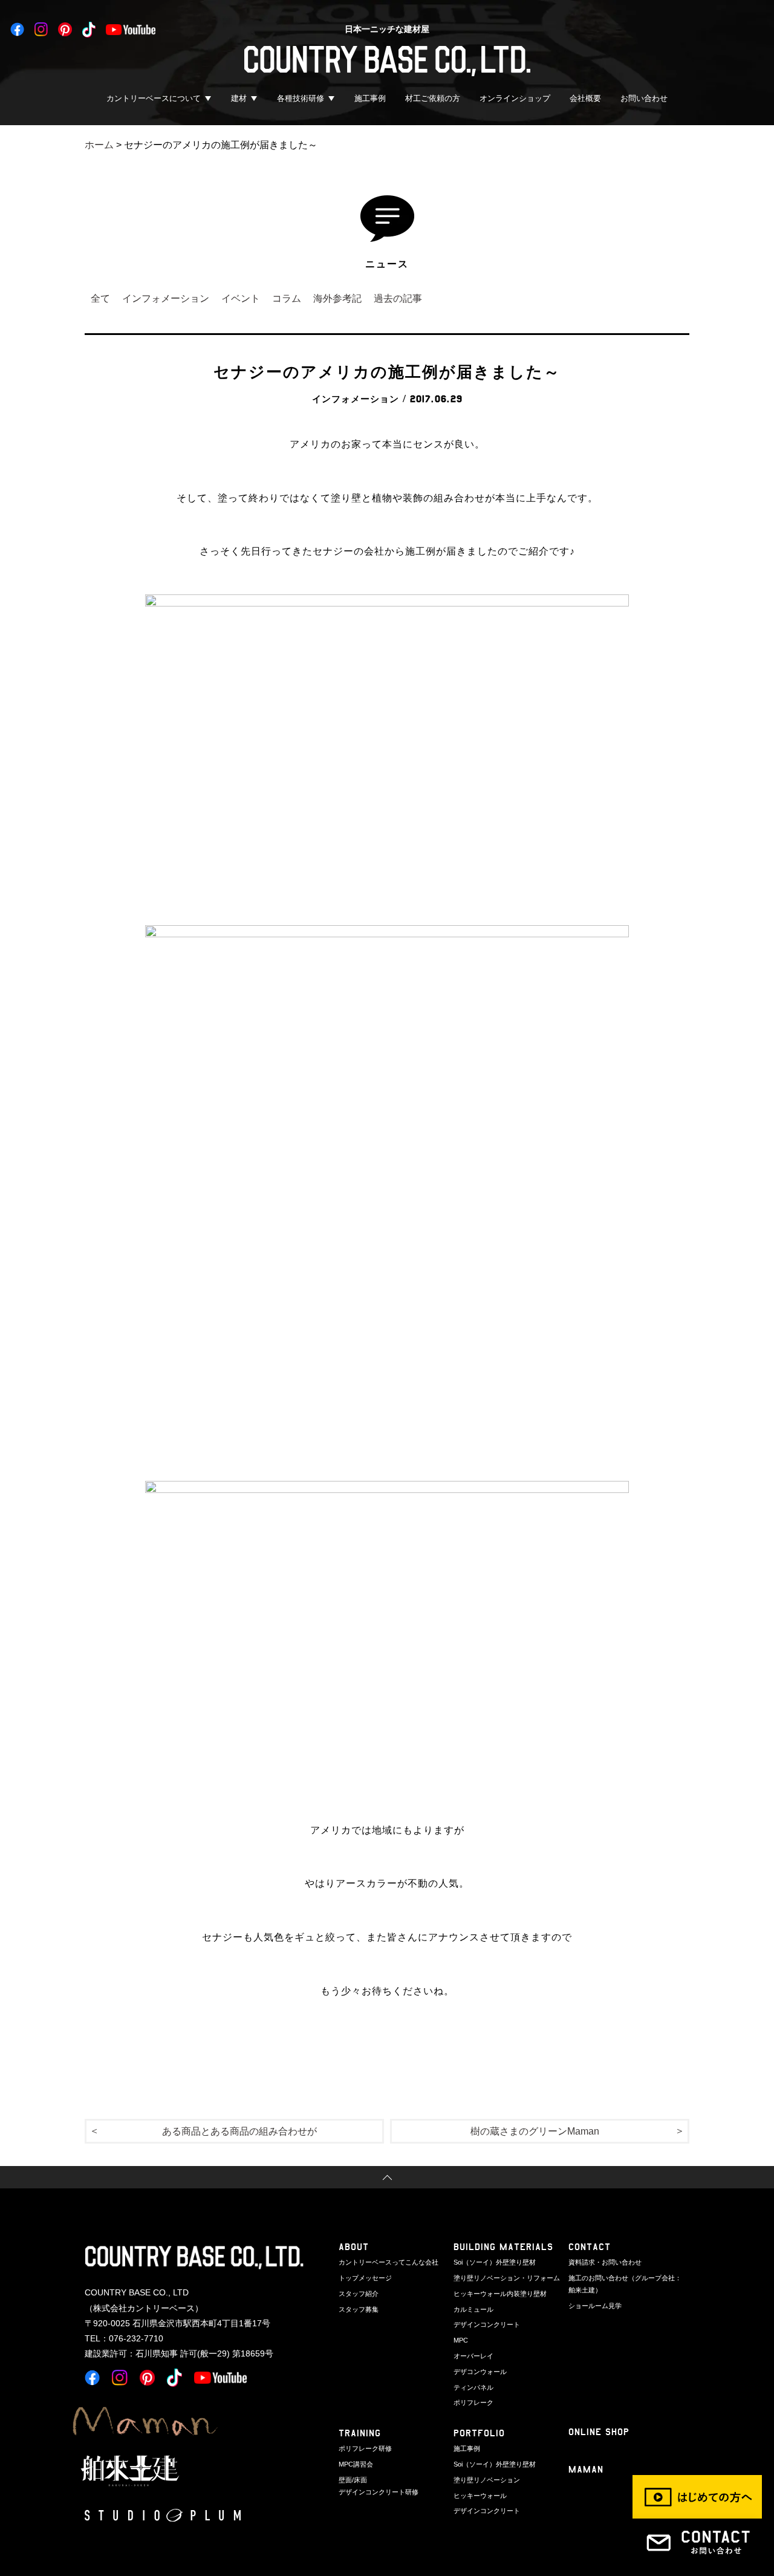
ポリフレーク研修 (365, 2448)
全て (100, 298)
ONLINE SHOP (599, 2432)
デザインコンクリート (487, 2324)
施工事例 (370, 98)
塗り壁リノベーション (487, 2480)
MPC (461, 2340)
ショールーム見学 (595, 2306)
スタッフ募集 (359, 2309)
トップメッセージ (365, 2278)
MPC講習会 (356, 2464)
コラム (287, 298)
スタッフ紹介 (359, 2294)
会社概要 (585, 98)
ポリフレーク (473, 2402)
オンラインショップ (515, 98)
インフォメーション (166, 298)
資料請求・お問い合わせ (605, 2262)
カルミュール (473, 2309)
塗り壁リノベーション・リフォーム (507, 2278)
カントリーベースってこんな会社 (389, 2262)
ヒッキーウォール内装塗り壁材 (500, 2294)
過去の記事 (398, 298)
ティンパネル (473, 2387)
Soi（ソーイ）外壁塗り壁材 (495, 2262)
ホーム (99, 145)
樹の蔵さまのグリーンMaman (535, 2131)
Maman (586, 2469)
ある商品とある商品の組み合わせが (239, 2131)
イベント (241, 298)
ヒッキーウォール (480, 2496)
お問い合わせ (644, 98)
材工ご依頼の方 (433, 98)
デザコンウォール (480, 2372)
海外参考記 (337, 298)
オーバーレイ (473, 2356)
